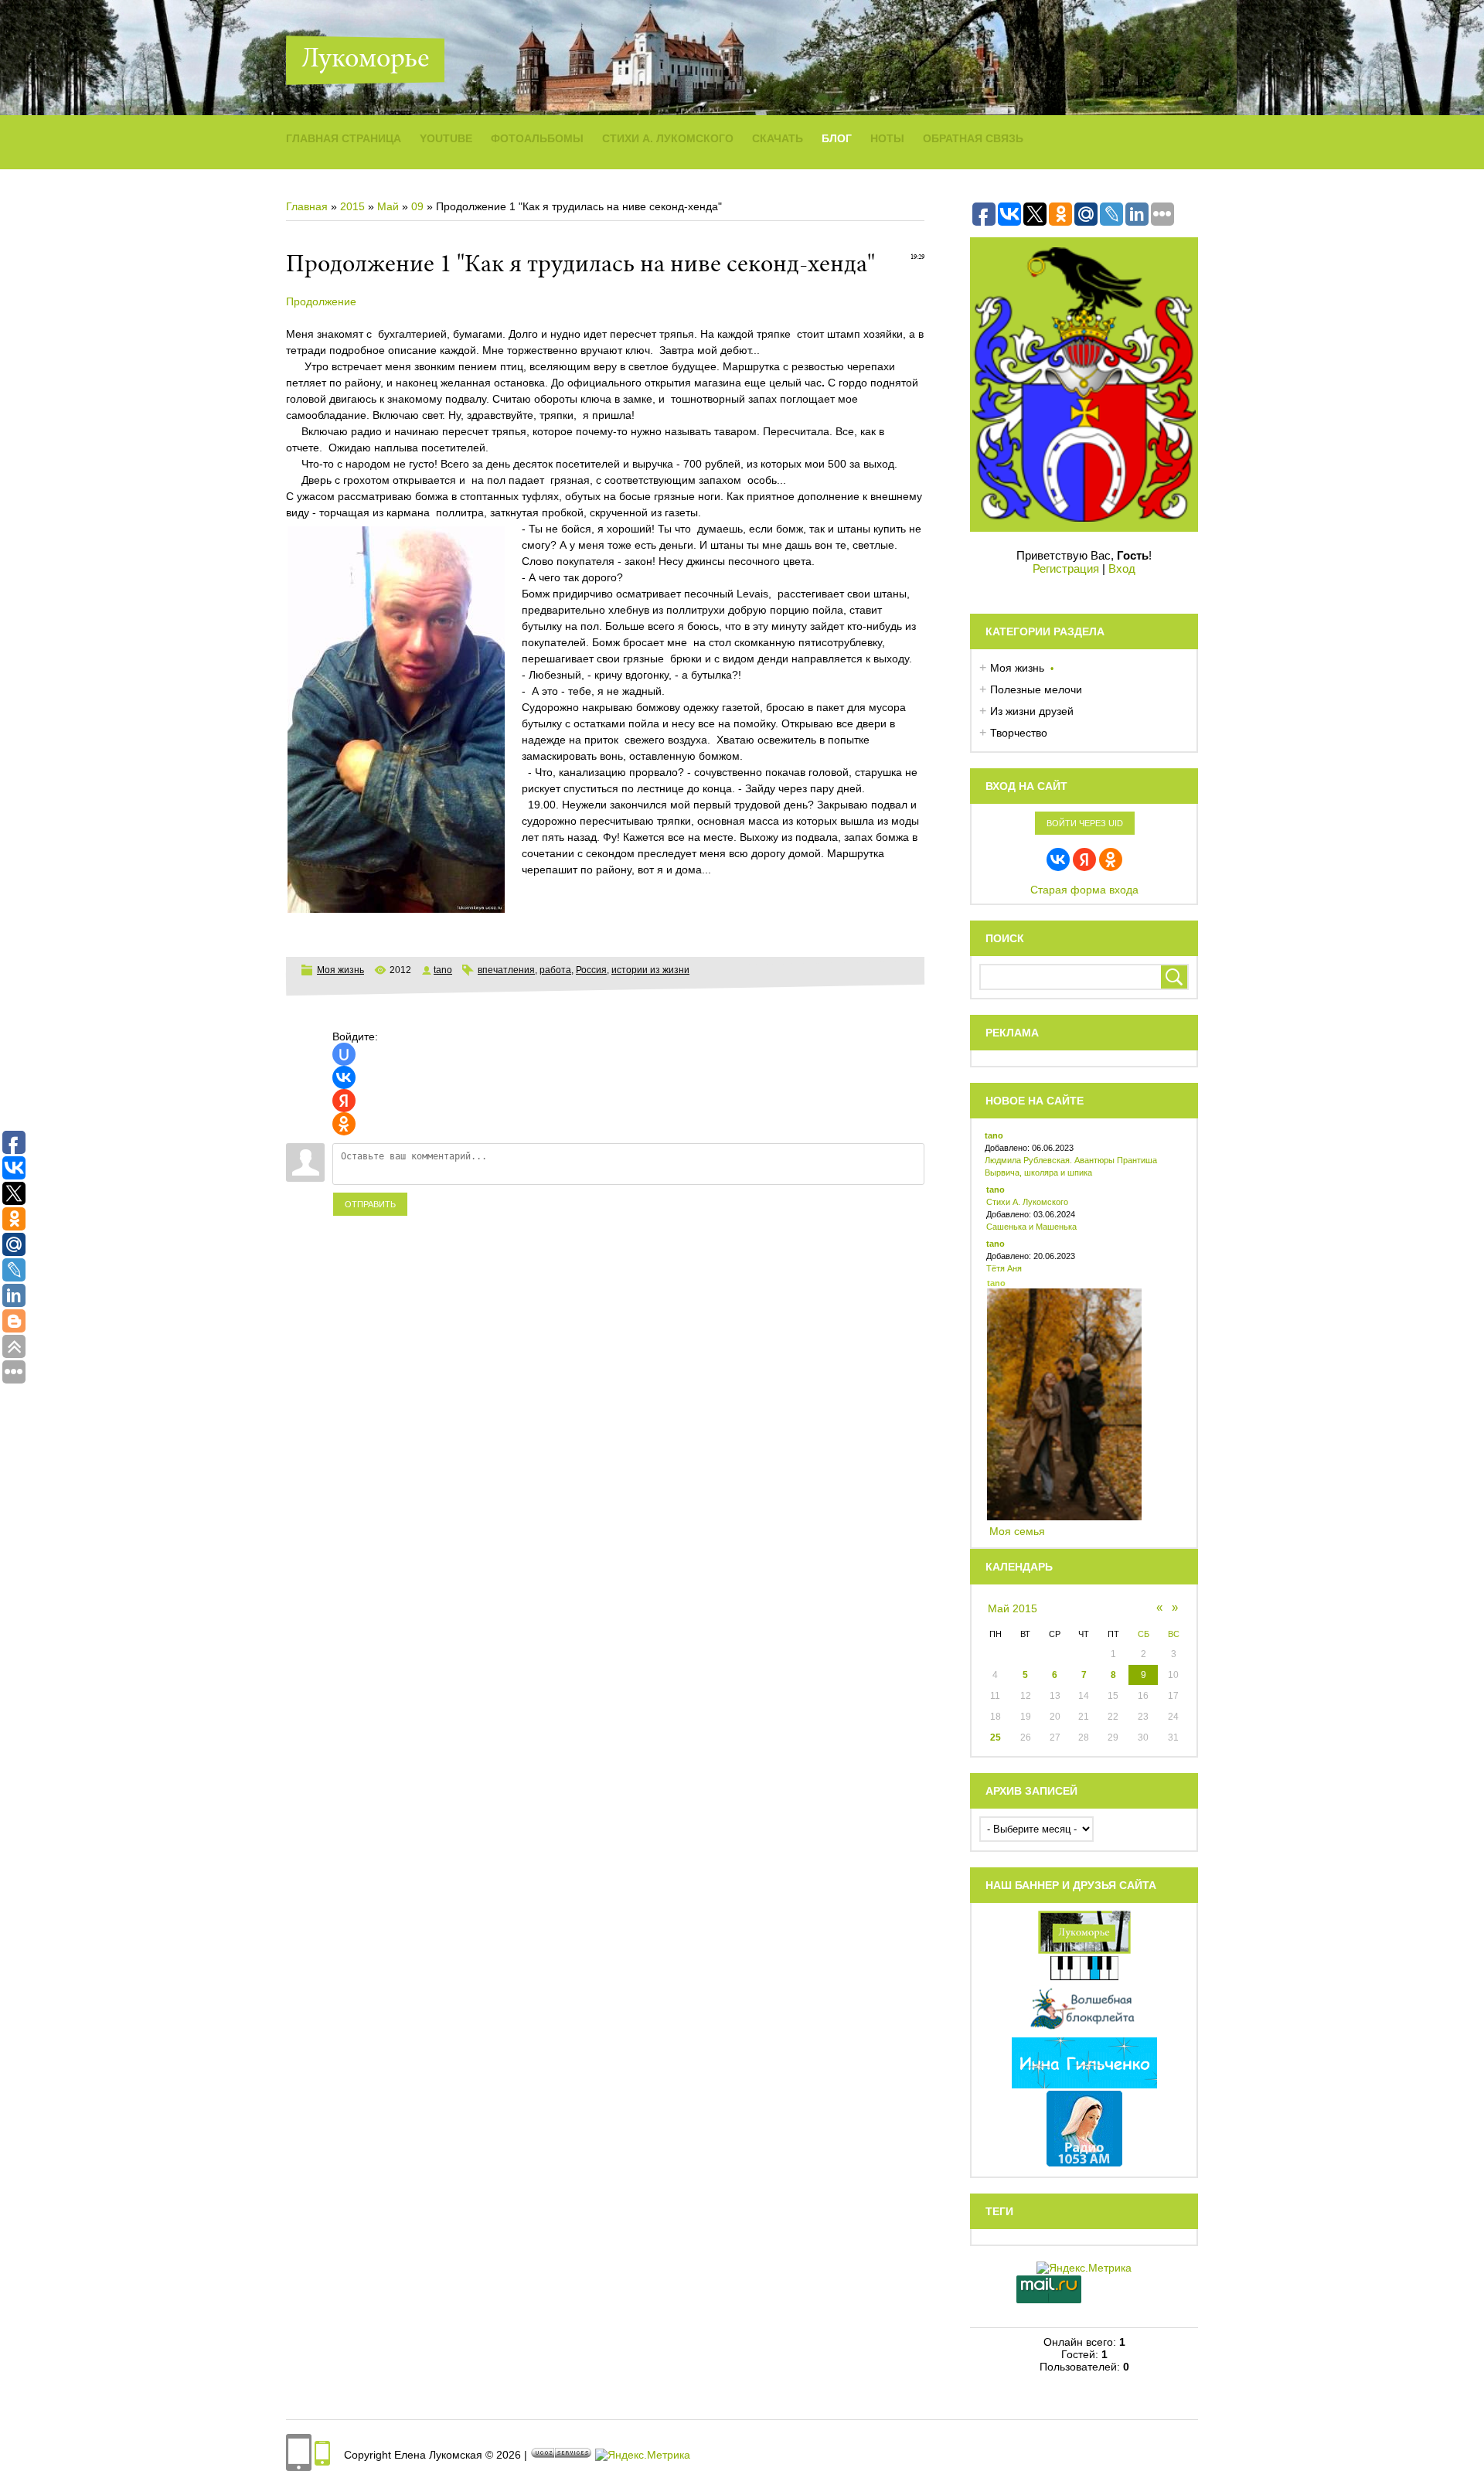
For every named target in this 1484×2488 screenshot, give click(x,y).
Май (388, 206)
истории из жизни (650, 970)
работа (555, 970)
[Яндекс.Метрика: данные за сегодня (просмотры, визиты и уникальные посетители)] (643, 2455)
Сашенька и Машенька (1031, 1227)
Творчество (1019, 733)
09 (417, 206)
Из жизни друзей (1032, 711)
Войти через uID (1085, 823)
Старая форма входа (1084, 890)
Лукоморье (365, 60)
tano (443, 970)
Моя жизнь (340, 970)
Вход (1122, 568)
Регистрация (1066, 568)
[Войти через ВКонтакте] (344, 1077)
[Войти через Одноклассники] (344, 1124)
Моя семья (1017, 1531)
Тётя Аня (1004, 1268)
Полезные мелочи (1036, 689)
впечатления (506, 970)
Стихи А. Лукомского (1027, 1202)
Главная (307, 206)
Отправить (370, 1204)
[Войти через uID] (344, 1054)
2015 (352, 206)
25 (996, 1738)
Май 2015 (1013, 1608)
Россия (591, 970)
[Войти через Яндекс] (344, 1101)
